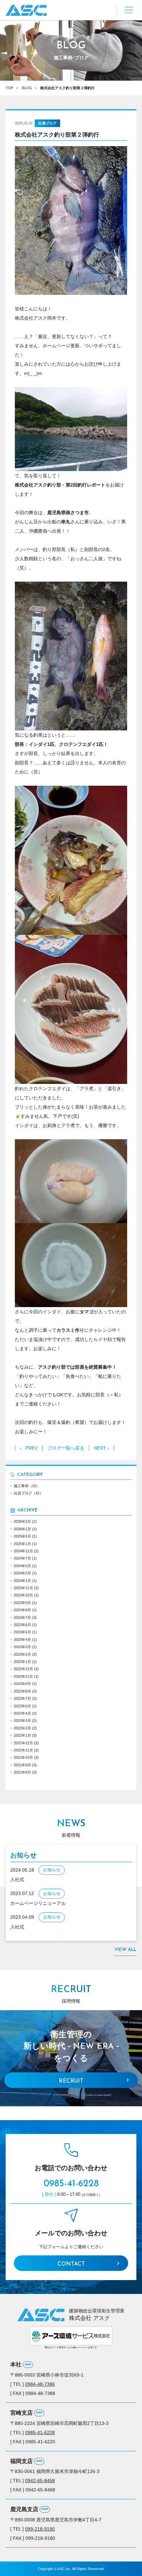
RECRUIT (71, 2081)
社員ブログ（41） (29, 1493)
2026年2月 (22, 1521)
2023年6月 (22, 1625)
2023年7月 (22, 1617)
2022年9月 (22, 1684)
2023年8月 (22, 1610)
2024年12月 (23, 1551)
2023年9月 (22, 1603)
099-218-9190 (40, 2529)
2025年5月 (22, 1536)
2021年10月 (23, 1757)
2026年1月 (22, 1529)
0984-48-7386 (40, 2384)
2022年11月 (23, 1676)
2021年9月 (22, 1765)
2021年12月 (23, 1743)
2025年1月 (22, 1544)
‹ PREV (29, 1448)
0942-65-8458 (40, 2481)
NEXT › (101, 1448)
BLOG (27, 88)
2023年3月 (22, 1647)
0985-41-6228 (71, 2184)
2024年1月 (22, 1581)
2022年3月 (22, 1721)
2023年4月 (22, 1640)
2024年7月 (22, 1558)
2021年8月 (22, 1772)
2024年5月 (22, 1566)
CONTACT (71, 2264)
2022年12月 (23, 1669)
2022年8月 (22, 1691)
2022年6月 (22, 1706)
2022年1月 (22, 1735)
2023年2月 (22, 1654)
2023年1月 (22, 1662)
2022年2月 (22, 1728)
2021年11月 (23, 1750)
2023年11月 (23, 1588)
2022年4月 (22, 1713)
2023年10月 (23, 1595)
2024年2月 (22, 1573)
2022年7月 (22, 1698)
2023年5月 (22, 1632)
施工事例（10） (27, 1486)
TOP (9, 88)
